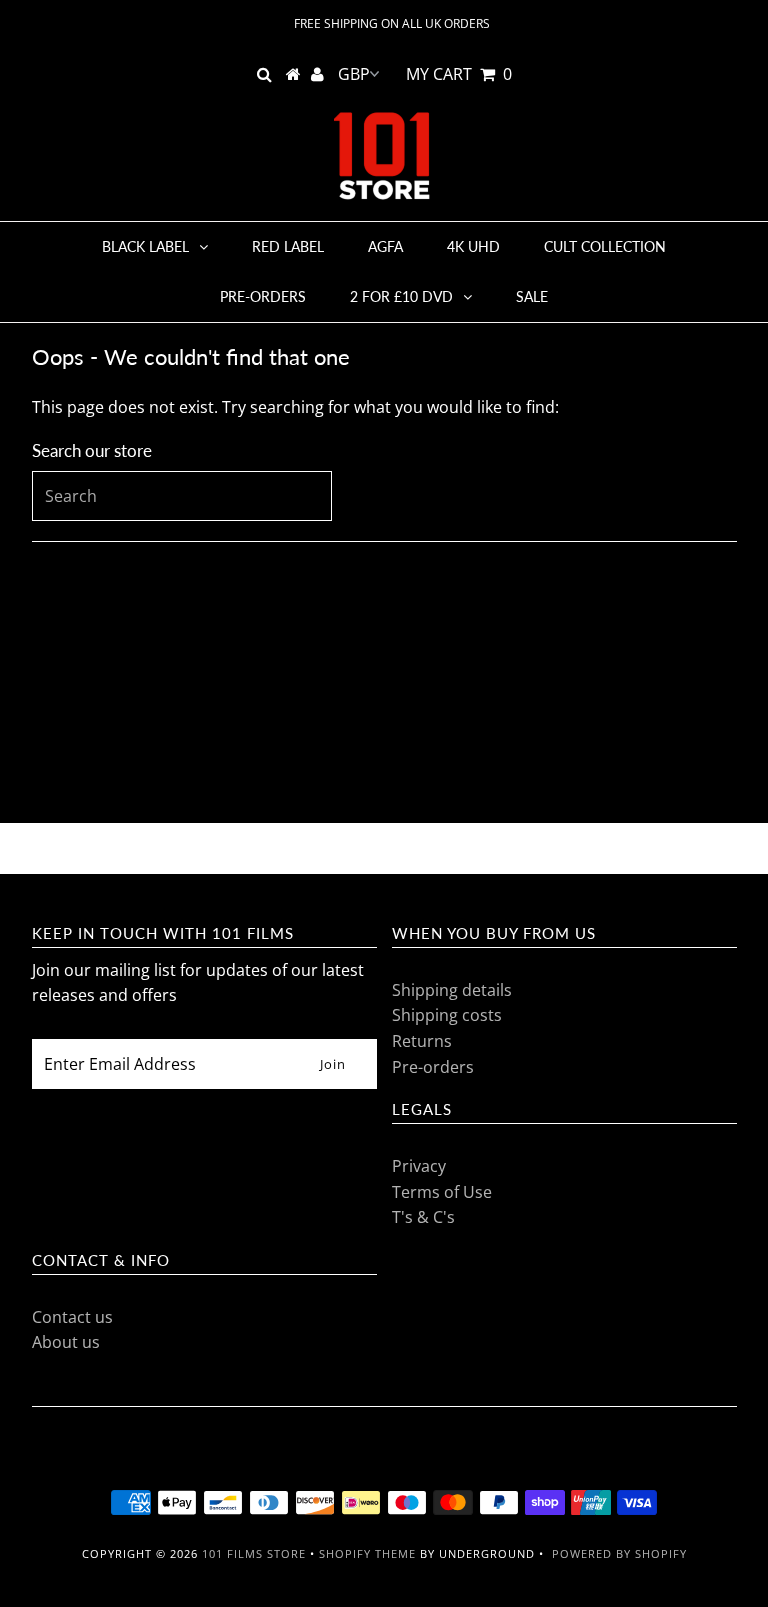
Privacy (419, 1166)
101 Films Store (254, 1553)
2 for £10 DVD (401, 296)
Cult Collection (605, 246)
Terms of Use (442, 1192)
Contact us (72, 1317)
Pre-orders (263, 296)
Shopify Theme (367, 1553)
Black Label (145, 246)
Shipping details (452, 990)
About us (66, 1342)
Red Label (288, 246)
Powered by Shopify (619, 1553)
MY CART (459, 74)
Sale (532, 296)
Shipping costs (447, 1015)
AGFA (385, 246)
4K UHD (473, 246)
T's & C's (423, 1217)
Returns (422, 1041)
